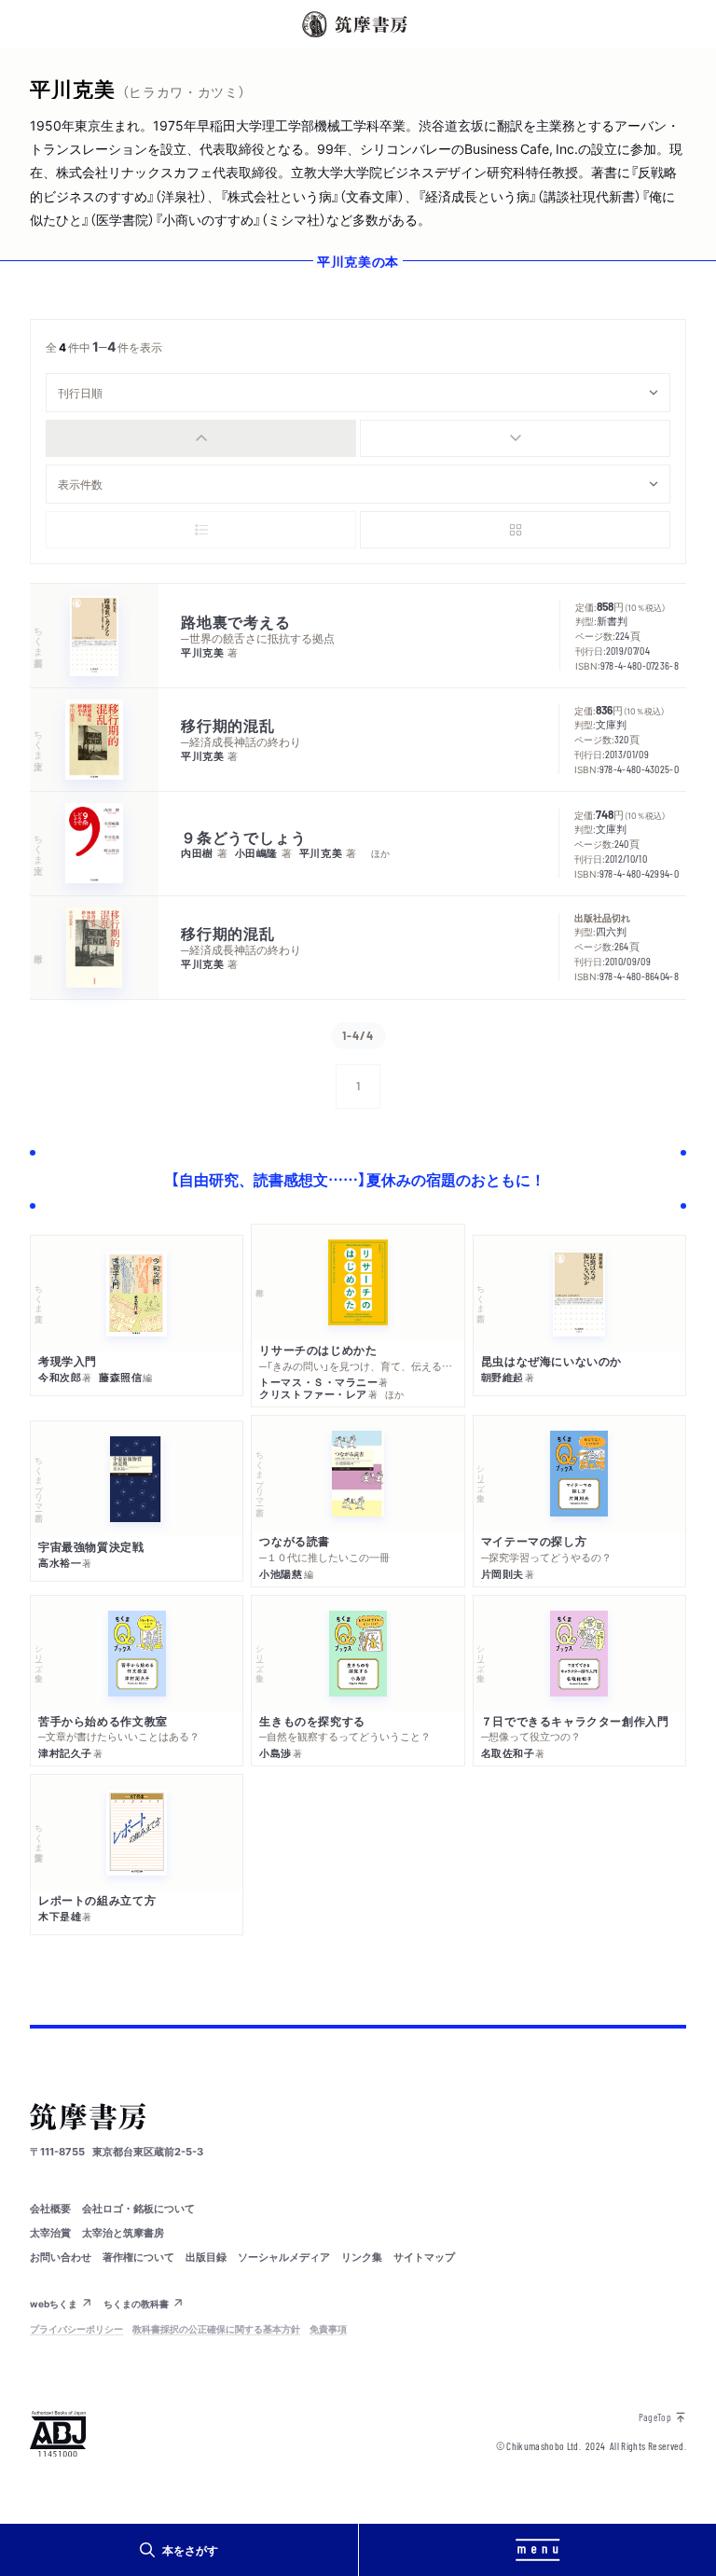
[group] (358, 438)
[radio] (201, 438)
